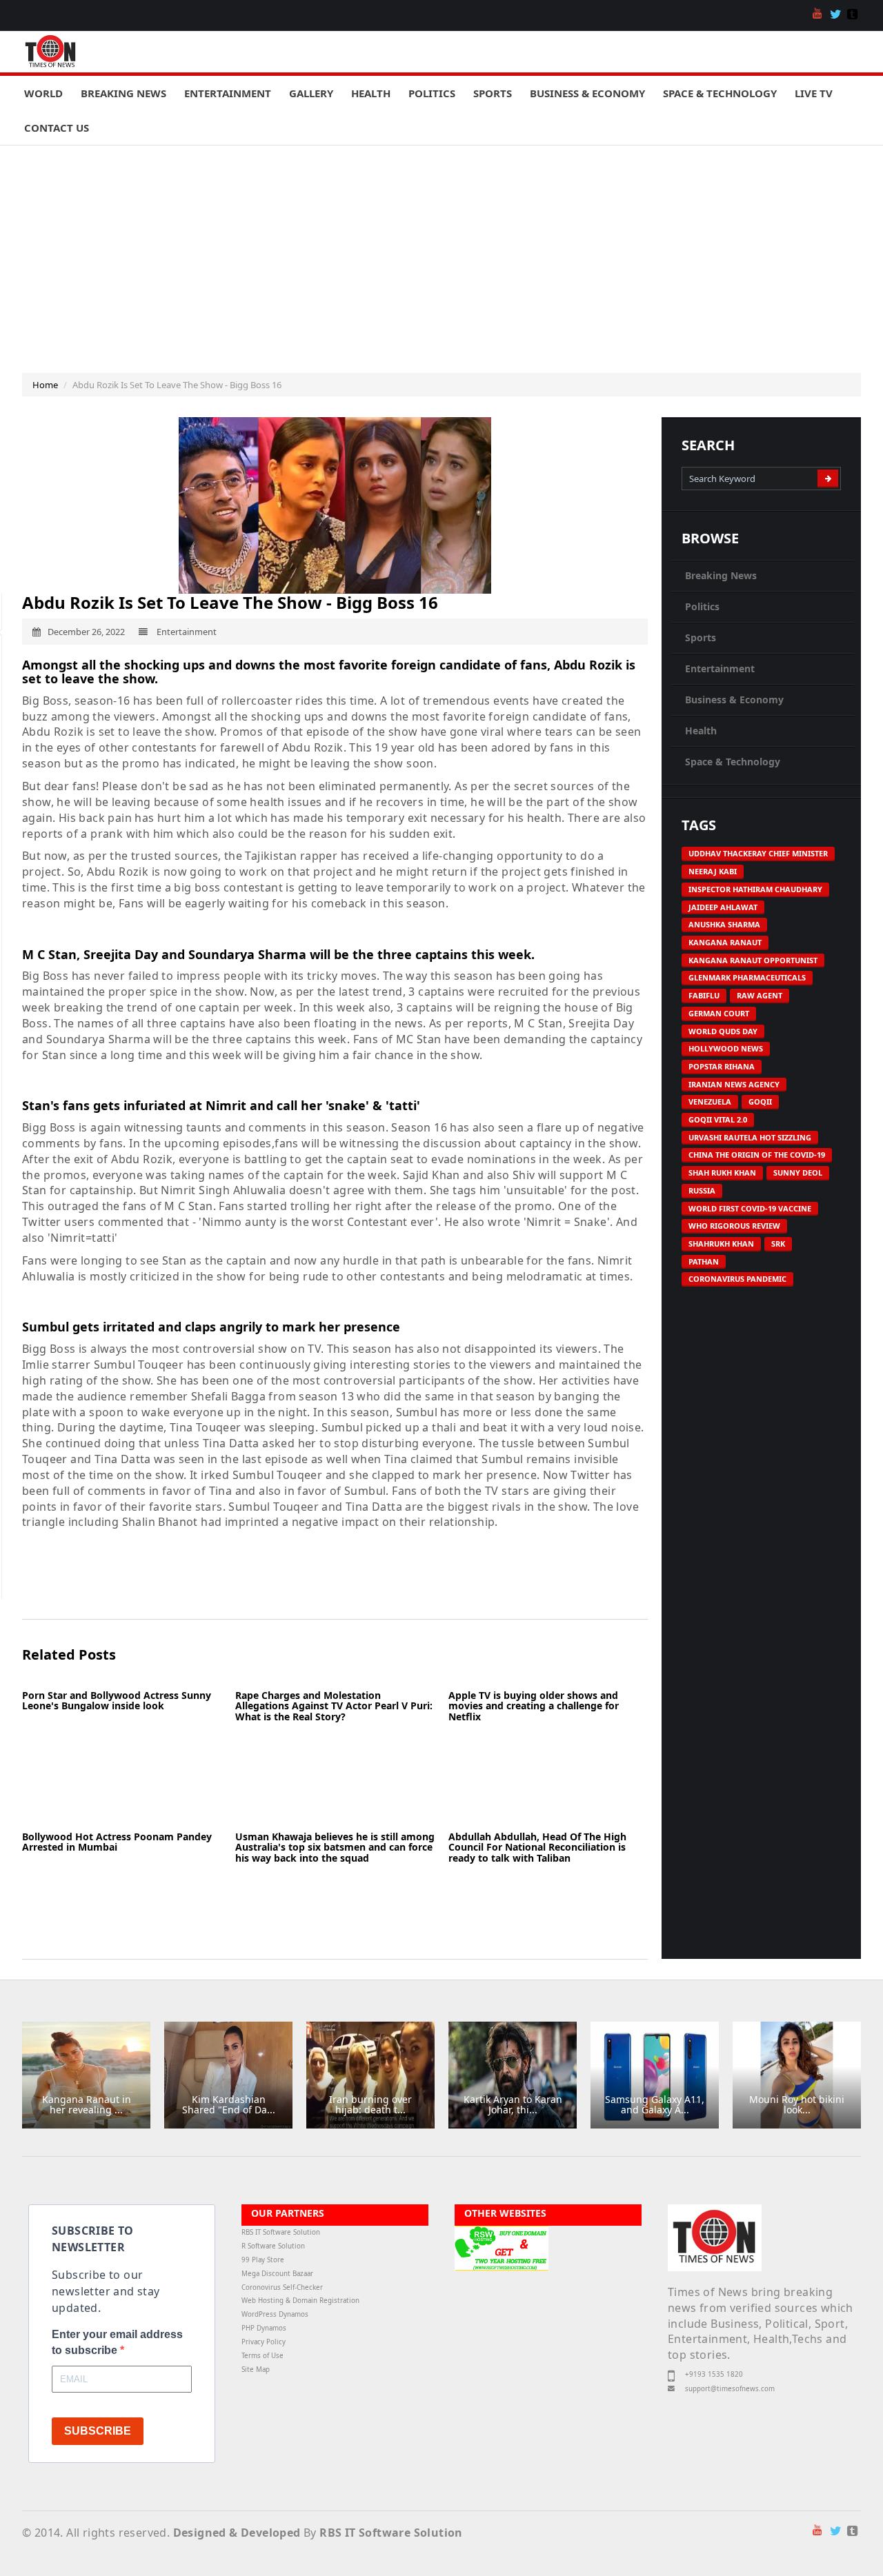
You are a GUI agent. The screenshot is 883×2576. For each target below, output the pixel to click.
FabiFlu (704, 995)
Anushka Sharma (724, 924)
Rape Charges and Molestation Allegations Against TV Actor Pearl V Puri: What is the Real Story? (334, 1706)
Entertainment (228, 93)
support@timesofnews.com (730, 2389)
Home (45, 385)
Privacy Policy (264, 2342)
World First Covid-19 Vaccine (750, 1208)
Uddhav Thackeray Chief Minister (758, 853)
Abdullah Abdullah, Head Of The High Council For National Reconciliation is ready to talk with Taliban (537, 1847)
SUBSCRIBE (98, 2431)
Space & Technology (720, 93)
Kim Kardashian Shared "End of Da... (229, 2104)
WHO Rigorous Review (734, 1226)
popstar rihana (722, 1066)
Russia (702, 1190)
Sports (493, 93)
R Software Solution (273, 2246)
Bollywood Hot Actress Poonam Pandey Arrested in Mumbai (117, 1842)
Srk (778, 1244)
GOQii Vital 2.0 (718, 1119)
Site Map (256, 2369)
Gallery (311, 93)
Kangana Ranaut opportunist (753, 960)
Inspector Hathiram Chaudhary (755, 889)
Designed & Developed (237, 2533)
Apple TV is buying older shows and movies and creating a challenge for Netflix (534, 1706)
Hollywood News (726, 1048)
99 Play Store (263, 2260)
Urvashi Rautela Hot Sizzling (750, 1137)
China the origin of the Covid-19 (757, 1155)
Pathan (704, 1261)
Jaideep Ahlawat (723, 907)
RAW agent (760, 995)
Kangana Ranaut (725, 942)
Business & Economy (587, 93)
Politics (432, 93)
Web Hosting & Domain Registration (300, 2301)
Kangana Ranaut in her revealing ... (87, 2104)
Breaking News (123, 93)
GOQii (760, 1101)
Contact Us (57, 128)
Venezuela (710, 1101)
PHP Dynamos (264, 2328)
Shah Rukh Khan (722, 1173)
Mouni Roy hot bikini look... (797, 2104)
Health (371, 93)
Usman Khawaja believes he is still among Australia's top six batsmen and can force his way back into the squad (335, 1847)
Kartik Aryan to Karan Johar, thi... (513, 2104)
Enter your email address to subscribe (117, 2342)
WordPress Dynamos (275, 2314)
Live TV (814, 93)
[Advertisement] (441, 249)
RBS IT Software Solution (281, 2232)
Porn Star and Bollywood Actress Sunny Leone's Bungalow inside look (117, 1700)
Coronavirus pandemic (737, 1279)
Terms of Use (262, 2356)
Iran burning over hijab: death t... (370, 2104)
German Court (719, 1013)
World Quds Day (723, 1031)
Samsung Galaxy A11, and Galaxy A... (655, 2104)
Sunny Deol (798, 1173)
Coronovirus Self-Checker (282, 2287)
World (43, 93)
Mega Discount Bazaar (277, 2274)
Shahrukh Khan (721, 1244)
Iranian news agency (734, 1084)
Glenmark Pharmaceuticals (747, 977)
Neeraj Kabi (713, 871)
